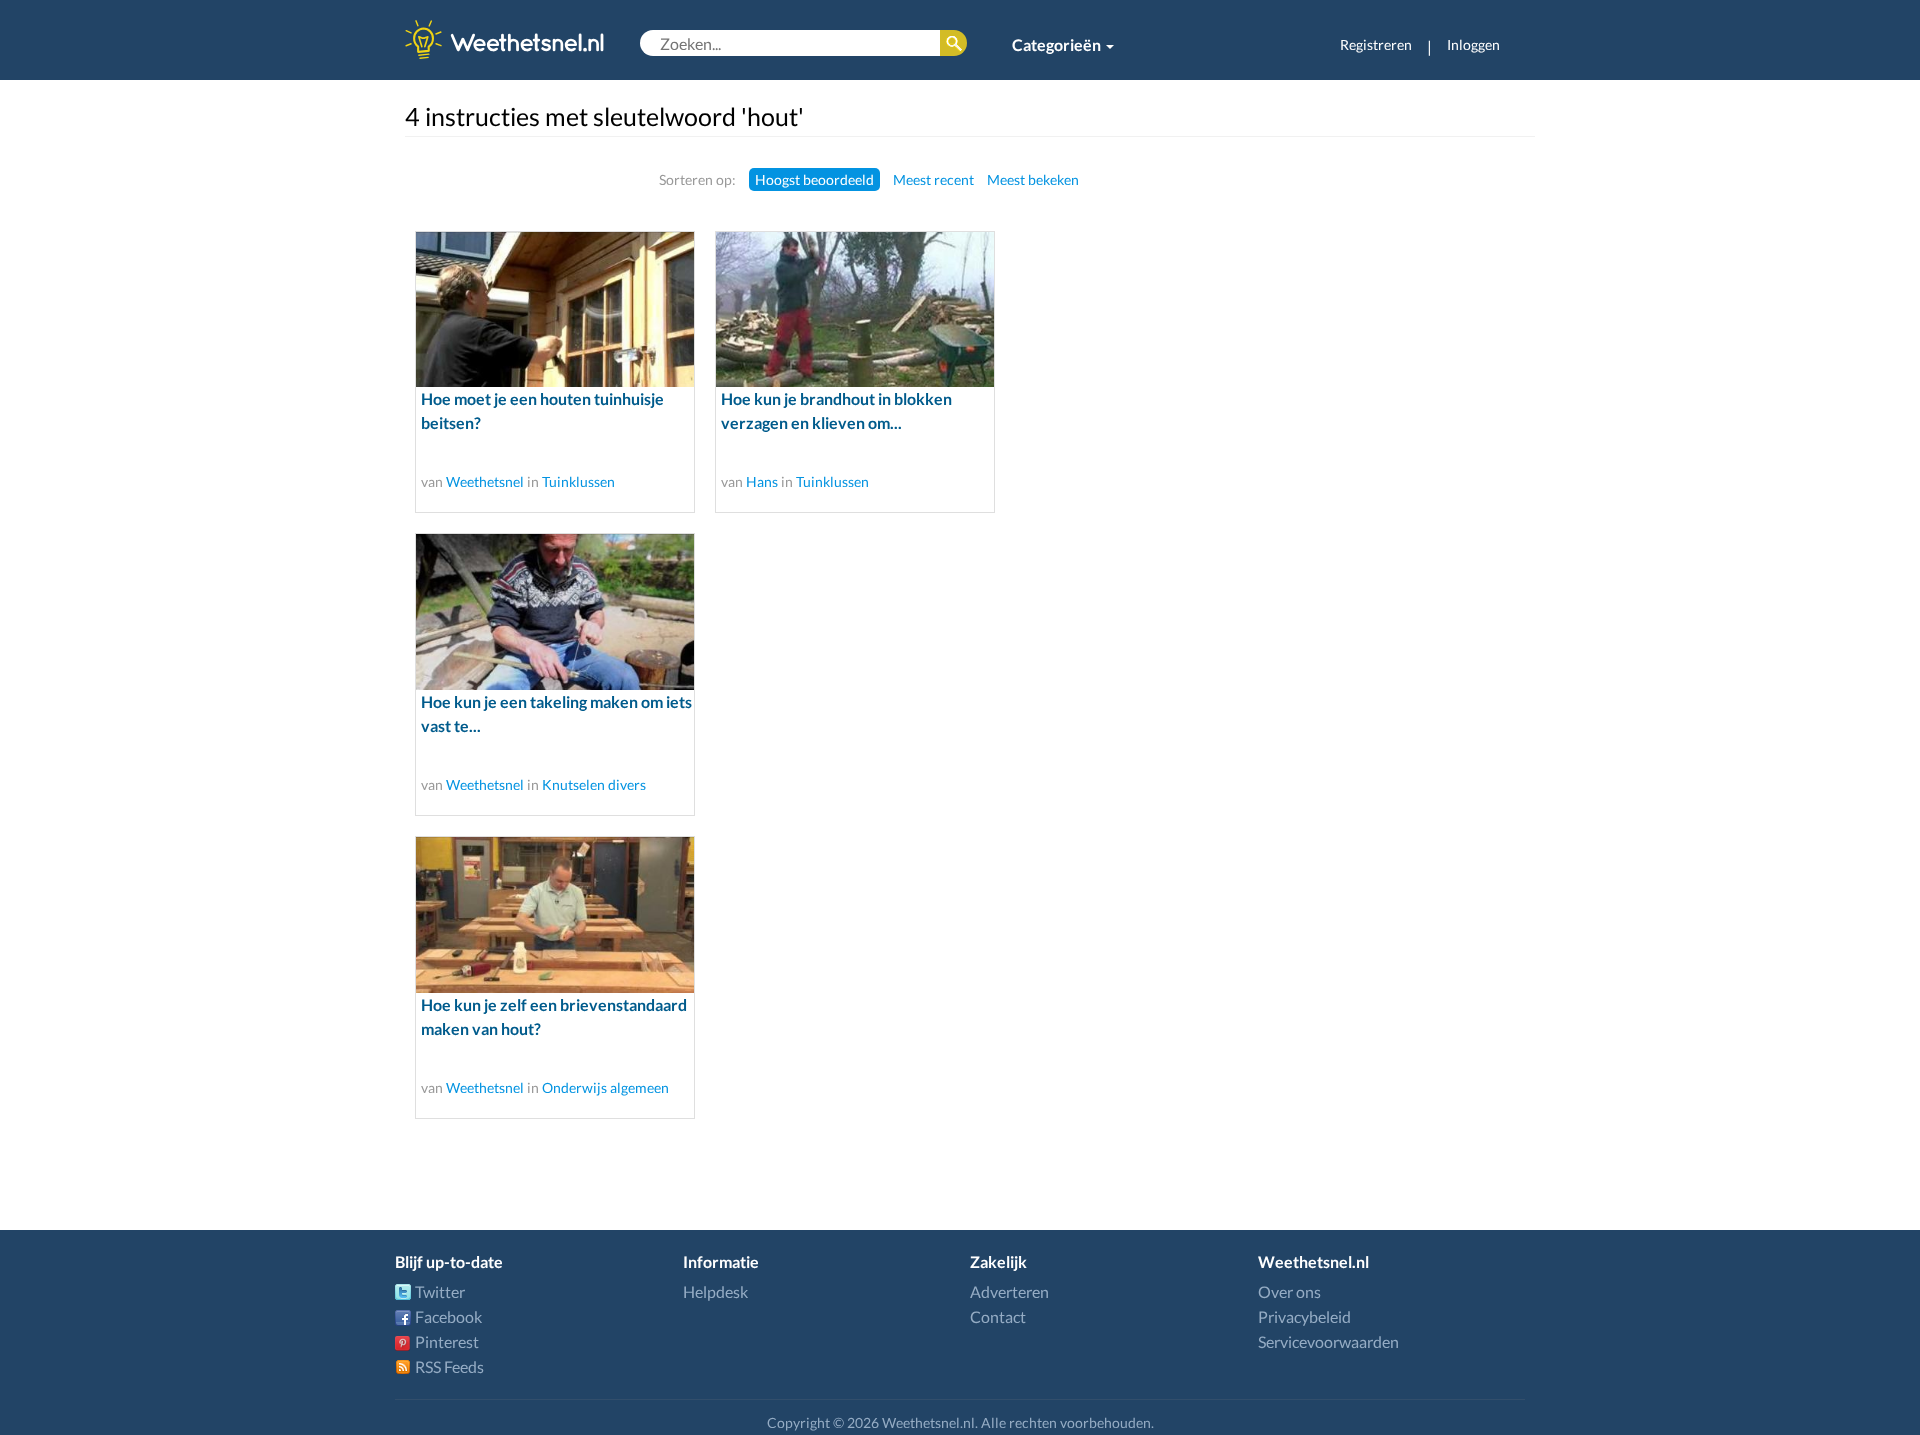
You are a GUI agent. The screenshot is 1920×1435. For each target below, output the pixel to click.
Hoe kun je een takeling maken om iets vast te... (556, 713)
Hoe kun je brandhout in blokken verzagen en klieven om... (836, 410)
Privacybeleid (1304, 1316)
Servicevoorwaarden (1328, 1341)
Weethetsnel (485, 481)
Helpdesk (715, 1291)
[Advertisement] (1407, 467)
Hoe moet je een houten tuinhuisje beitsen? (542, 410)
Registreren (1376, 44)
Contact (998, 1316)
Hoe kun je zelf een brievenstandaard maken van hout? (554, 1016)
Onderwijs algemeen (605, 1087)
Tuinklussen (578, 481)
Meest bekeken (1033, 179)
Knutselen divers (594, 784)
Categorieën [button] (1058, 44)
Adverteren (1009, 1291)
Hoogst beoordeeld (814, 179)
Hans (762, 481)
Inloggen (1473, 44)
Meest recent (933, 179)
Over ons (1289, 1291)
